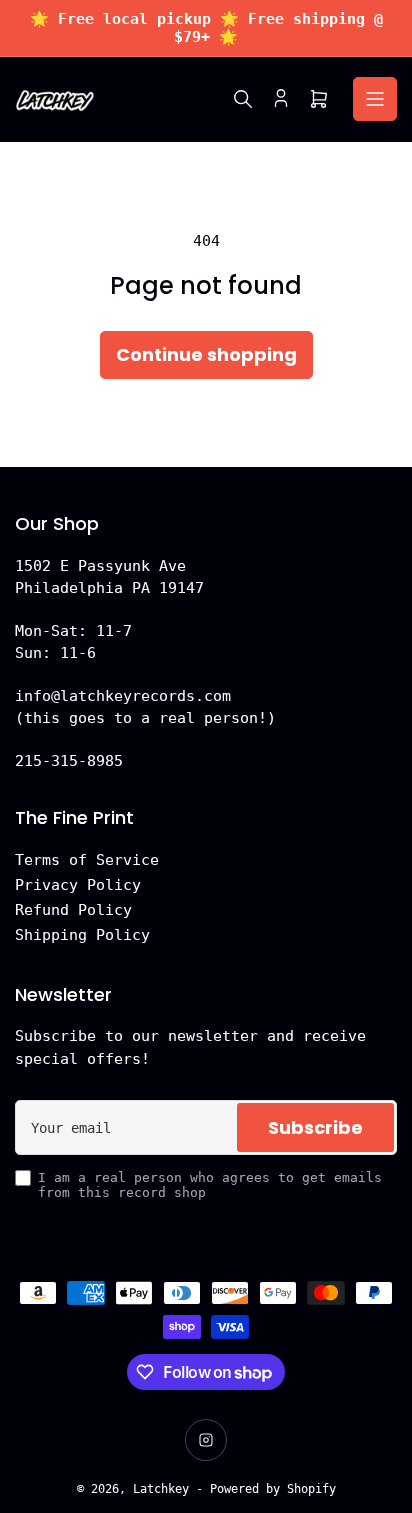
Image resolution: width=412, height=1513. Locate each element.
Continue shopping (206, 354)
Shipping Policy (82, 935)
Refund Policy (73, 910)
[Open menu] (375, 99)
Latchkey (161, 1489)
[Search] (243, 99)
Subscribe (315, 1127)
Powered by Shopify (273, 1489)
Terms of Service (87, 860)
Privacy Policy (78, 885)
